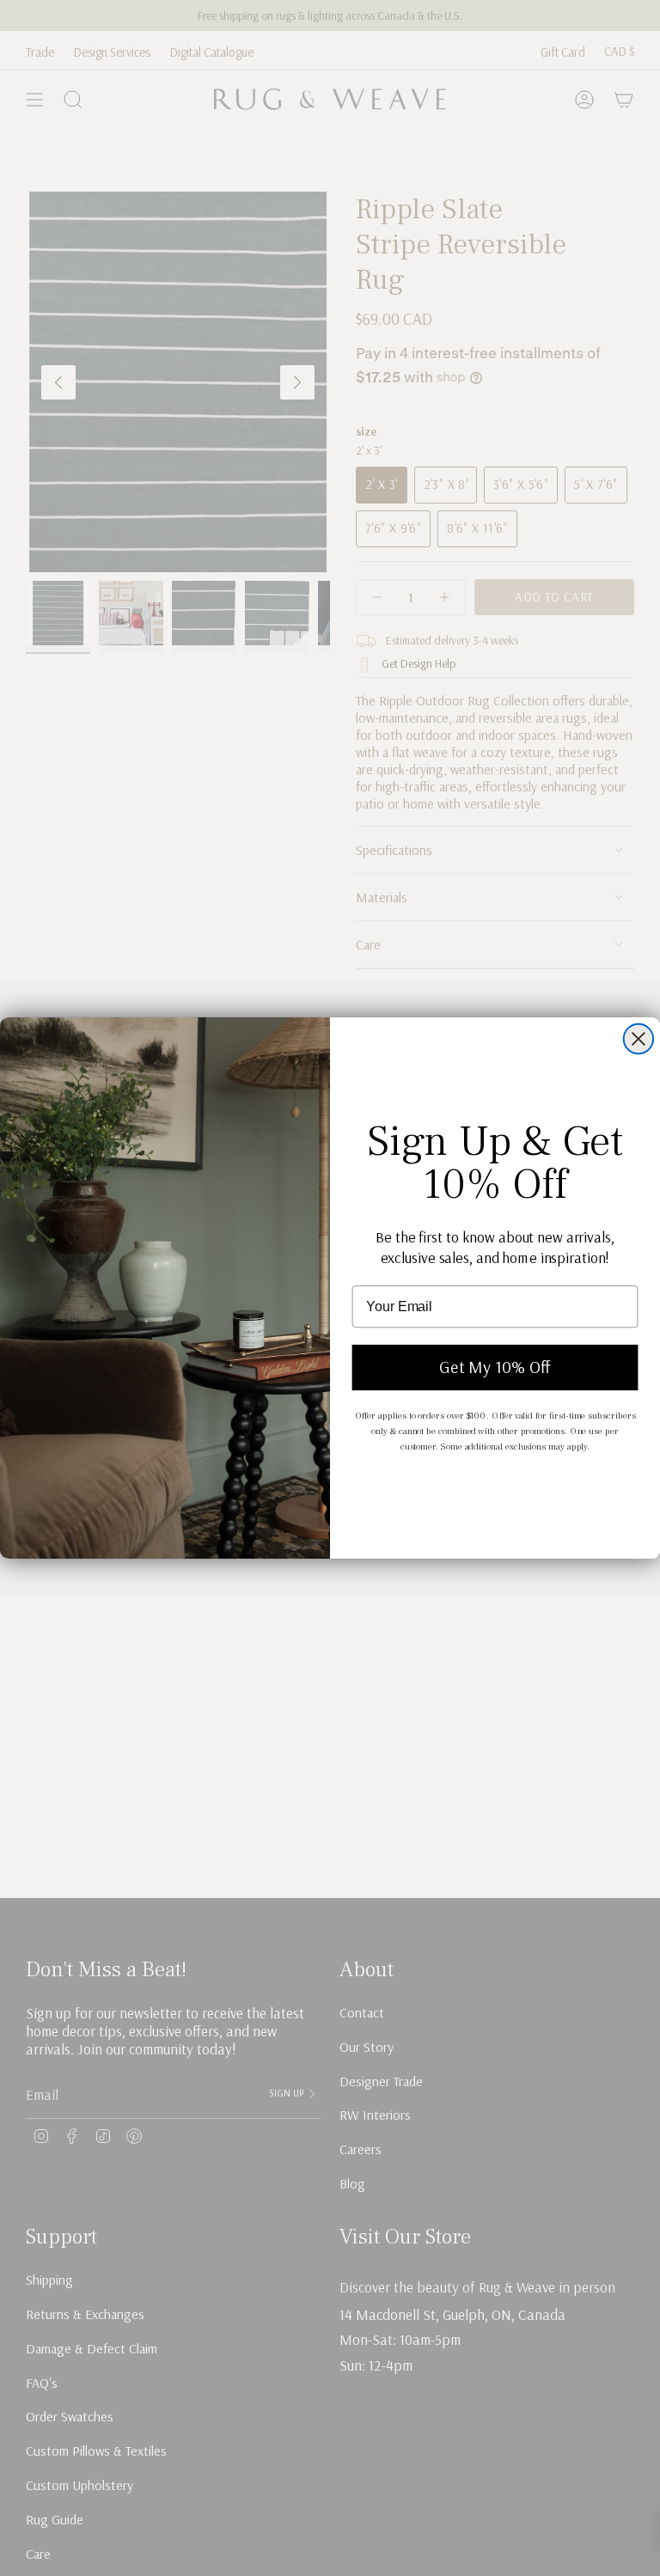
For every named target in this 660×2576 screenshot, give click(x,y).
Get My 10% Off (495, 1367)
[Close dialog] (639, 1039)
